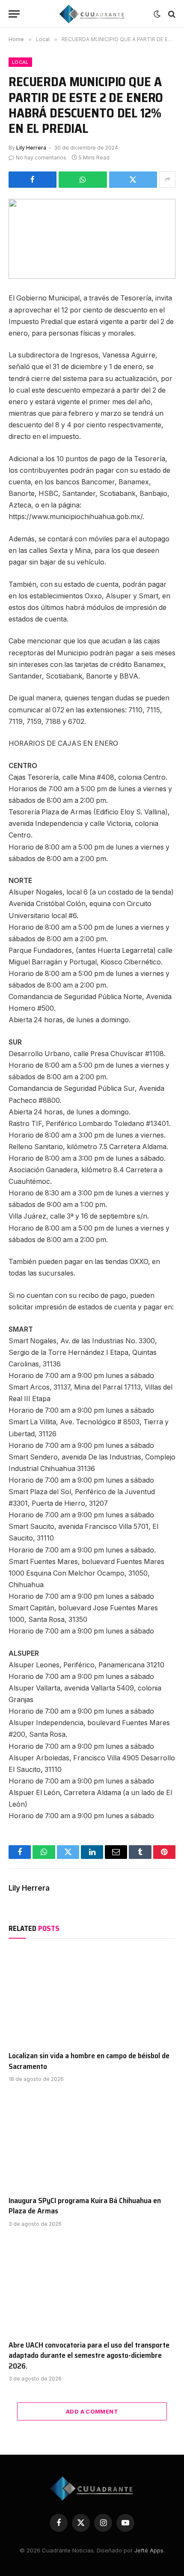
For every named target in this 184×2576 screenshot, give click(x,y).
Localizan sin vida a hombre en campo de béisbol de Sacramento (89, 2061)
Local (20, 62)
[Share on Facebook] (33, 180)
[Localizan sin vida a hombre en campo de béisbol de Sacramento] (92, 1997)
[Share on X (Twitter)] (133, 180)
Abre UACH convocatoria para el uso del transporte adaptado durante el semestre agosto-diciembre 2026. (89, 2355)
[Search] (171, 14)
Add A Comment (92, 2411)
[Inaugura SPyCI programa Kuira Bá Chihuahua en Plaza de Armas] (92, 2141)
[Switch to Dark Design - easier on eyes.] (157, 14)
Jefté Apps (149, 2550)
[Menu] (14, 14)
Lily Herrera (31, 148)
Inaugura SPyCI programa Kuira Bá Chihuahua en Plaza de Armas (85, 2206)
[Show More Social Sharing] (167, 180)
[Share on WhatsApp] (83, 180)
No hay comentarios (41, 158)
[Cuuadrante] (92, 14)
